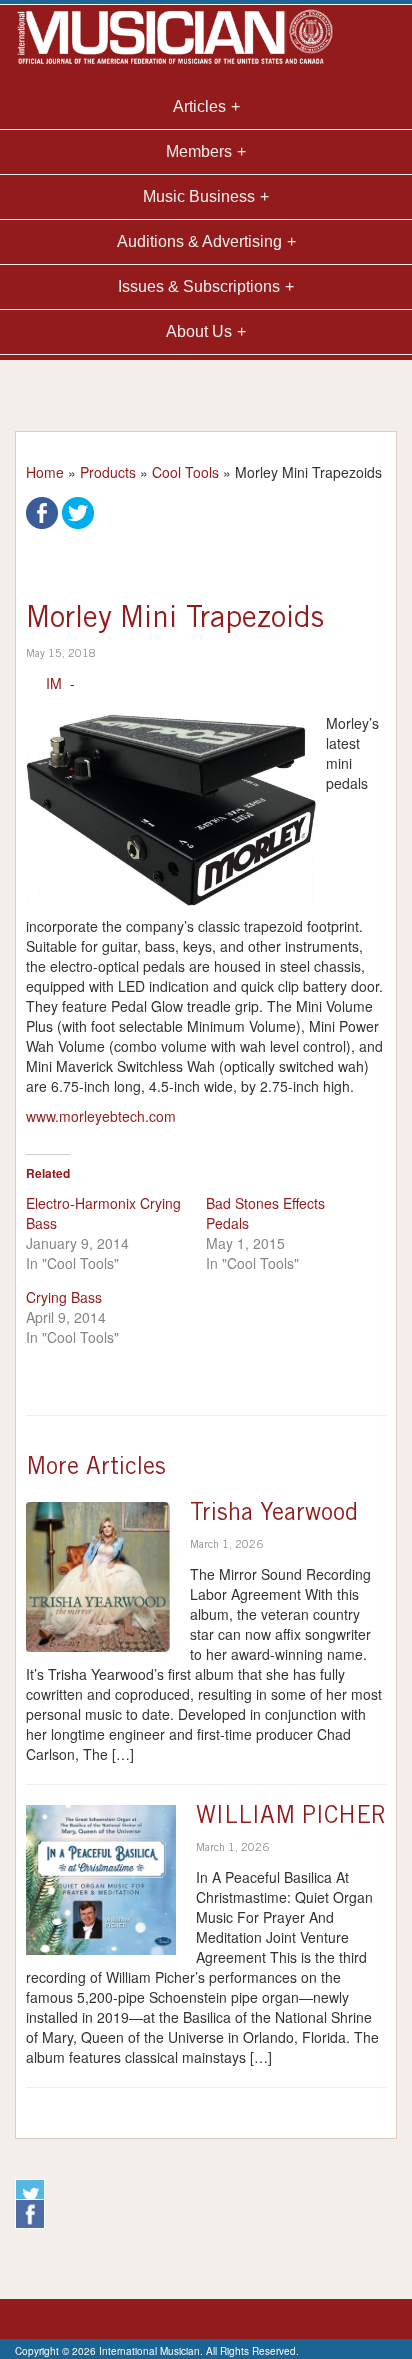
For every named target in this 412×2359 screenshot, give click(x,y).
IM (54, 683)
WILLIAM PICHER (291, 1818)
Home (45, 472)
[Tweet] (78, 511)
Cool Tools (185, 472)
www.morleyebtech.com (101, 1116)
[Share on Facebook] (42, 511)
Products (108, 472)
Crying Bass (64, 1297)
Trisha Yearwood (274, 1515)
